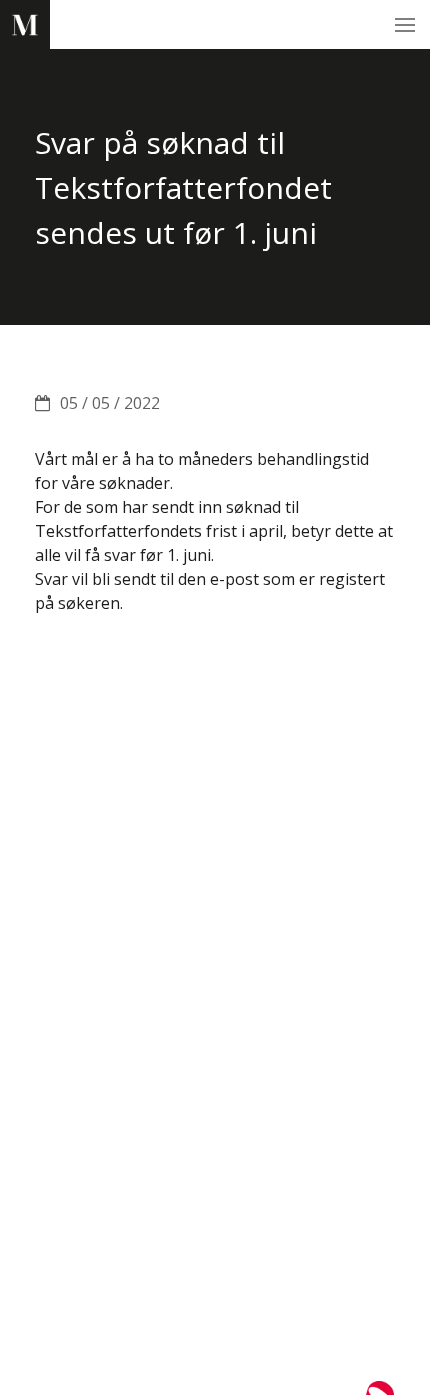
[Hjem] (25, 25)
